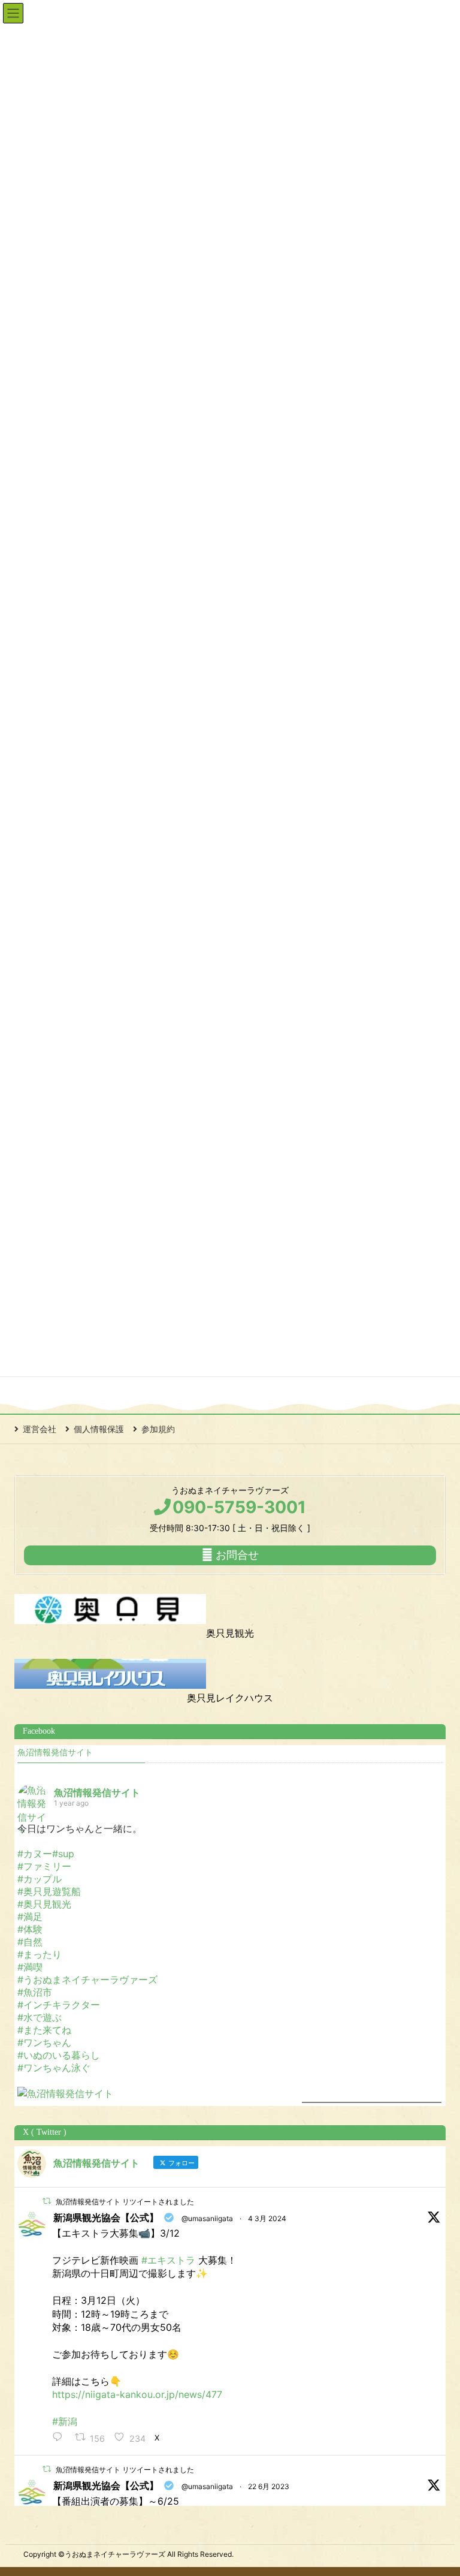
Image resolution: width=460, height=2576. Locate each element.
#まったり (40, 1954)
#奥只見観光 (44, 1904)
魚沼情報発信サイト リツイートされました (125, 2202)
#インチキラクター (59, 2005)
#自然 (30, 1942)
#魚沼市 (35, 1992)
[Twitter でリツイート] (47, 2201)
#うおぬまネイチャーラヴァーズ (87, 1980)
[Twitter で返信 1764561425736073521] (60, 2438)
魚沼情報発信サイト (55, 1753)
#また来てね (44, 2030)
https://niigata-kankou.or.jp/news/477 (137, 2394)
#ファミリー (44, 1866)
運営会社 (40, 1429)
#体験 (30, 1929)
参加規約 (158, 1429)
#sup (63, 1854)
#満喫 (30, 1967)
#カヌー (35, 1854)
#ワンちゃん (44, 2042)
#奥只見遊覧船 (49, 1891)
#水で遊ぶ (40, 2017)
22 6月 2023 (269, 2486)
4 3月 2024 (267, 2218)
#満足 (30, 1917)
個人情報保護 (99, 1429)
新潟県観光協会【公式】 (106, 2218)
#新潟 (65, 2421)
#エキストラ (168, 2260)
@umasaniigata (207, 2218)
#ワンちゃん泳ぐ (54, 2068)
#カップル (40, 1879)
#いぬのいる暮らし (59, 2055)
